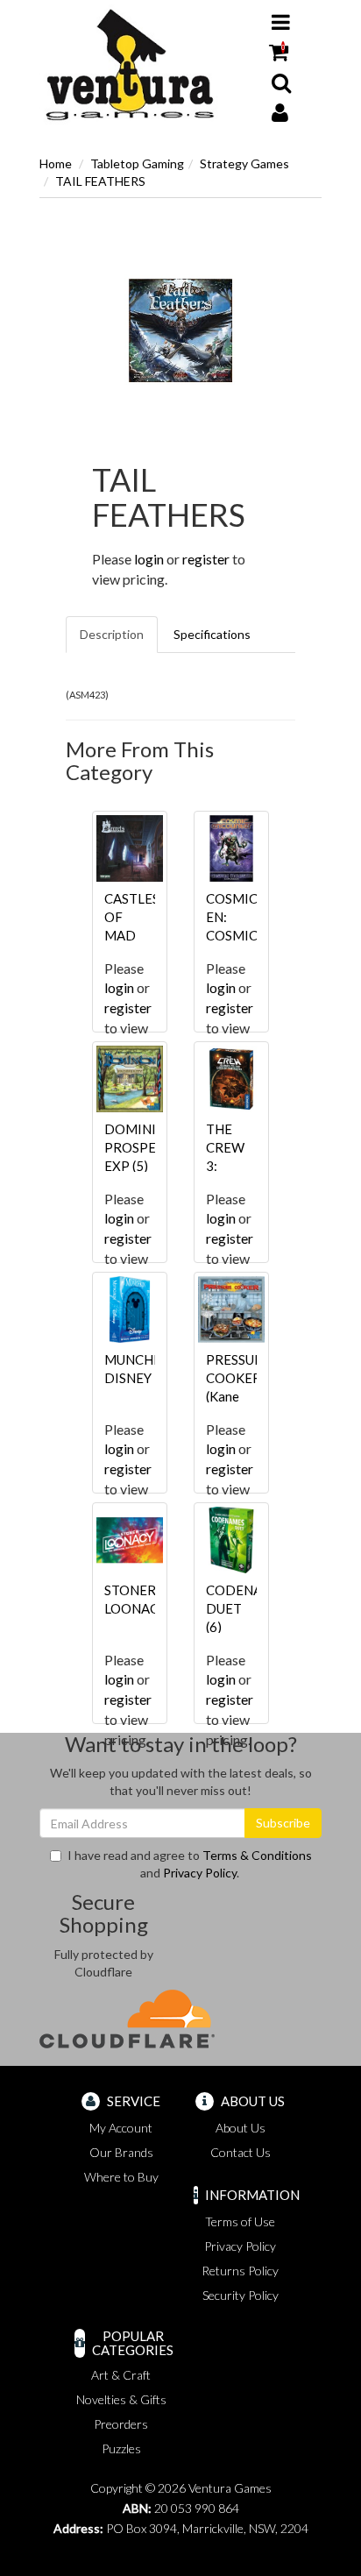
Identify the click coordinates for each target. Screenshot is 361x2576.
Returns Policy (240, 2271)
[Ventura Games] (129, 65)
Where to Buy (121, 2177)
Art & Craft (121, 2375)
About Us (241, 2128)
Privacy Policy (200, 1873)
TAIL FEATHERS (100, 181)
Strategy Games (244, 163)
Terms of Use (240, 2221)
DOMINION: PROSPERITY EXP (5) (145, 1147)
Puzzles (121, 2448)
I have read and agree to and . (190, 1864)
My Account (121, 2128)
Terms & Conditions (257, 1855)
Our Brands (121, 2152)
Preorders (121, 2424)
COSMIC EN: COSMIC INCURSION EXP (242, 935)
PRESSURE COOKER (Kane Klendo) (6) (238, 1396)
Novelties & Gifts (121, 2399)
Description (112, 634)
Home (56, 163)
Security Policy (241, 2295)
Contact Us (241, 2152)
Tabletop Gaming (137, 163)
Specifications (212, 634)
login (149, 559)
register (206, 559)
